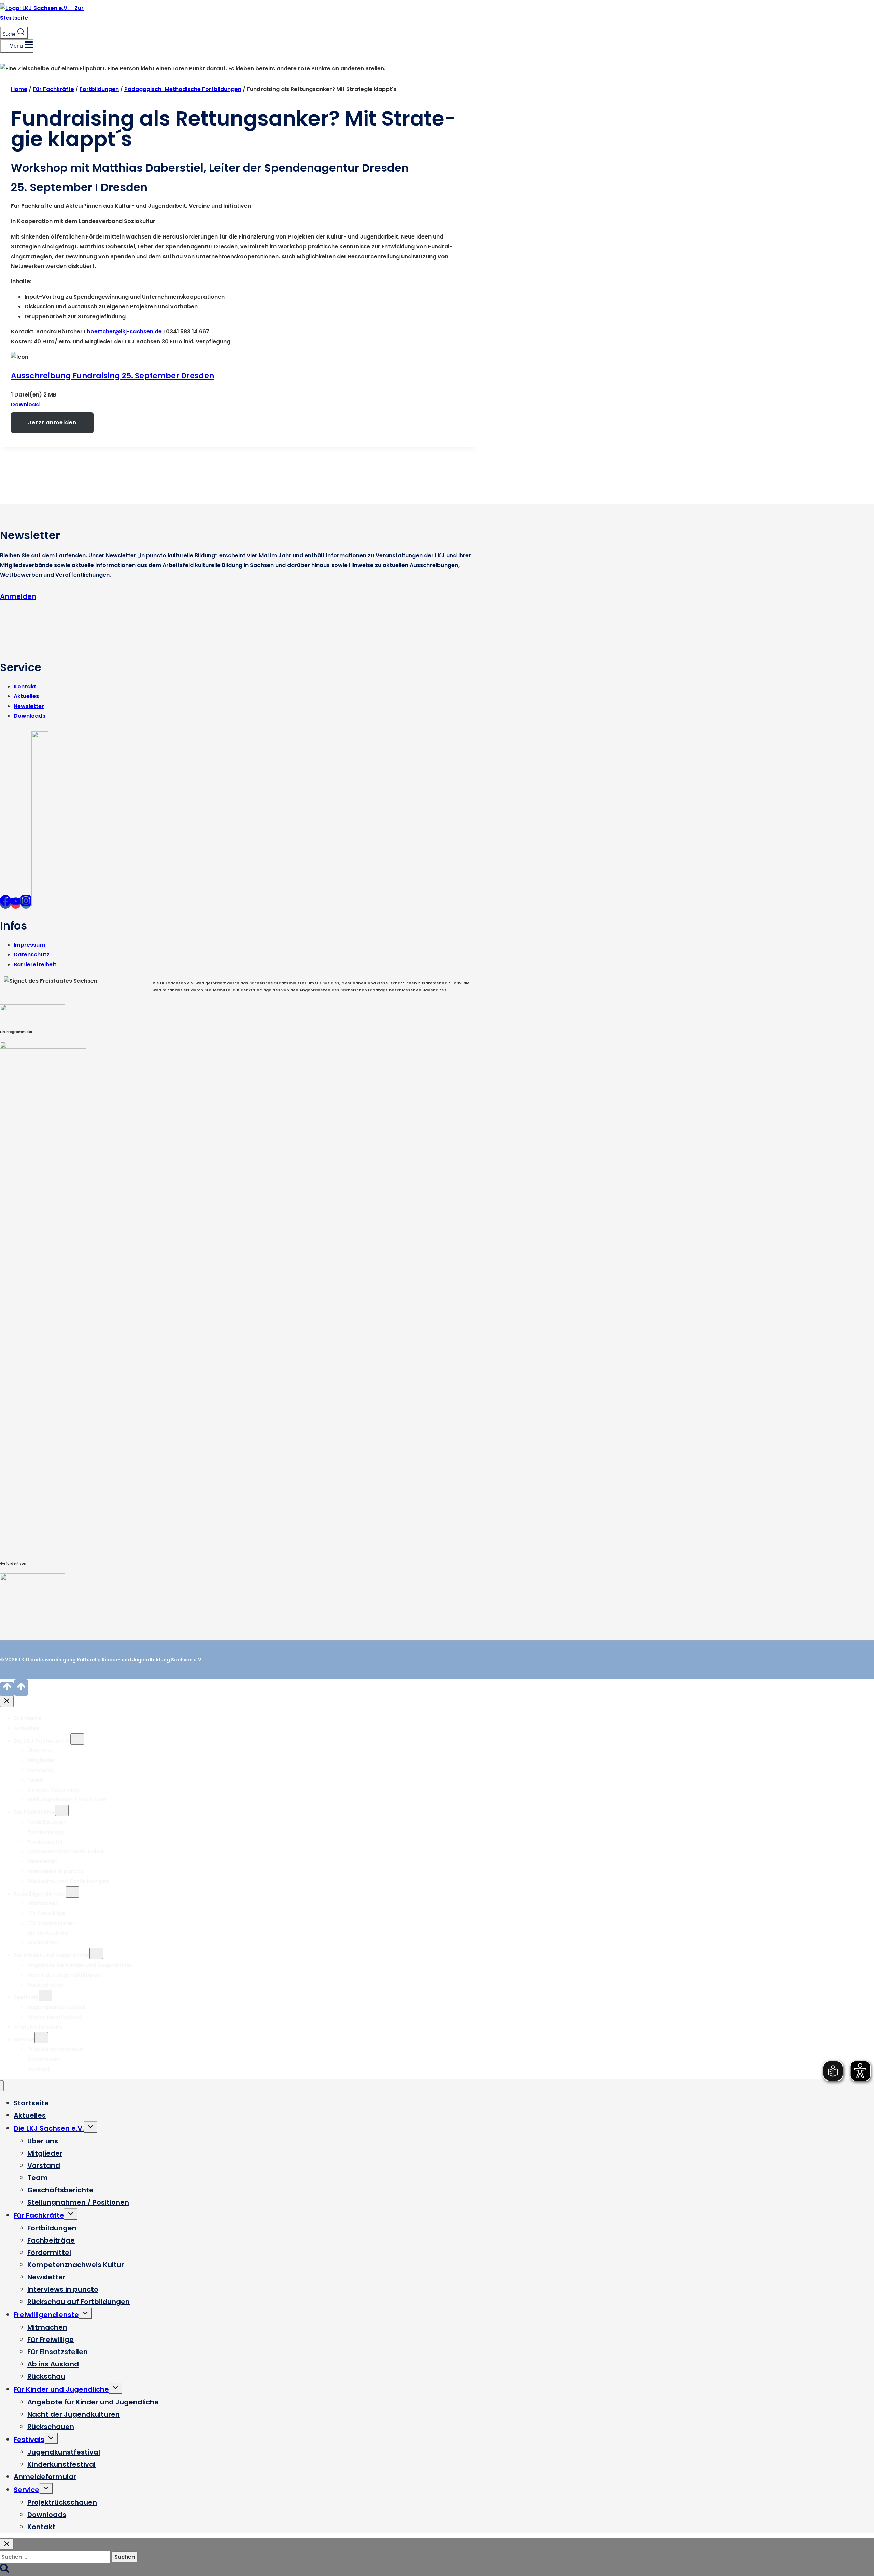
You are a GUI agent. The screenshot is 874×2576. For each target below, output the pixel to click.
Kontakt (25, 686)
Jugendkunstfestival (56, 2007)
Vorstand (40, 1770)
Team (35, 1780)
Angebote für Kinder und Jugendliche (79, 1965)
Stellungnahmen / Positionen (67, 1800)
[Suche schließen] (7, 2544)
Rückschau (43, 1942)
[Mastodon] (40, 903)
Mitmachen (43, 1903)
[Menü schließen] (2, 2086)
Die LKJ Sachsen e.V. (42, 1741)
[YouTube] (16, 903)
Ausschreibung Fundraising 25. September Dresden (112, 376)
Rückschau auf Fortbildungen (68, 1881)
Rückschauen (46, 1985)
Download (25, 405)
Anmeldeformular (38, 2027)
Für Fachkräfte (34, 1812)
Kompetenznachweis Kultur (66, 1851)
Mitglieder (41, 1760)
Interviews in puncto (56, 1871)
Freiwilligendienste (40, 1894)
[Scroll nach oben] (7, 1689)
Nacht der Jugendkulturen (64, 1975)
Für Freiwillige (46, 1913)
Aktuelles (26, 696)
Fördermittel (45, 1842)
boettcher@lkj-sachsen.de (124, 332)
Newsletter (29, 706)
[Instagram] (26, 903)
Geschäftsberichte (54, 1790)
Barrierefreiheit (35, 965)
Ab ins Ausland (48, 1933)
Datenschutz (32, 955)
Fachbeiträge (46, 1832)
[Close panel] (7, 1701)
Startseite (28, 1718)
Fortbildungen (47, 1822)
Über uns (40, 1750)
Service (24, 2039)
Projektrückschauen (55, 2049)
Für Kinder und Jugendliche (52, 1955)
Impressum (29, 945)
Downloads (30, 716)
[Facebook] (5, 903)
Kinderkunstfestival (55, 2017)
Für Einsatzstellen (52, 1923)
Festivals (26, 1997)
